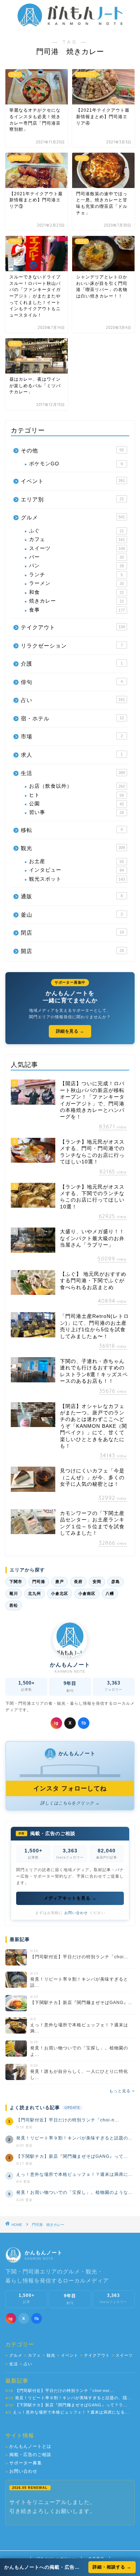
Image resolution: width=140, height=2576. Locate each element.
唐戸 (60, 1582)
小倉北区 (60, 1593)
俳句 (72, 682)
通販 (72, 896)
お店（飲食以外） (77, 786)
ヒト (76, 795)
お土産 (76, 861)
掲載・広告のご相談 (28, 2455)
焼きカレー (76, 601)
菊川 (14, 1593)
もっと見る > (122, 2091)
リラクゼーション (72, 646)
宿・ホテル (72, 718)
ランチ (76, 575)
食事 (77, 610)
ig (56, 1723)
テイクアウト (73, 627)
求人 (72, 755)
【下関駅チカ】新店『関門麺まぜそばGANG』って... (72, 2156)
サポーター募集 (24, 2463)
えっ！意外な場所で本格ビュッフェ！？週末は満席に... (74, 2174)
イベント (73, 481)
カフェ (77, 539)
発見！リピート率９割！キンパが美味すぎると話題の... (74, 2138)
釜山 (72, 915)
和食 (76, 592)
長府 (78, 1582)
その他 (72, 450)
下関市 (16, 1582)
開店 (72, 951)
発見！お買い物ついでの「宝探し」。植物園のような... (74, 2192)
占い (73, 700)
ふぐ (76, 531)
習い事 (76, 812)
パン (76, 566)
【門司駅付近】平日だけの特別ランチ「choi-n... (67, 2120)
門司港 (39, 1582)
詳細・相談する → (112, 2567)
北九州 (34, 1593)
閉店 (72, 933)
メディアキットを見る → (70, 1898)
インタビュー (76, 870)
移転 (72, 830)
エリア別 (72, 499)
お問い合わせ (76, 1913)
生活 (73, 773)
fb (84, 1723)
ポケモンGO (76, 464)
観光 (73, 848)
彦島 (116, 1582)
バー (76, 557)
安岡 (97, 1582)
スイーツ (77, 548)
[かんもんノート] (70, 24)
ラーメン (76, 583)
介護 (72, 664)
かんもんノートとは (28, 2447)
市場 (72, 736)
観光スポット (77, 879)
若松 (14, 1605)
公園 (76, 804)
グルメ (73, 517)
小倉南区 (87, 1593)
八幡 (110, 1593)
